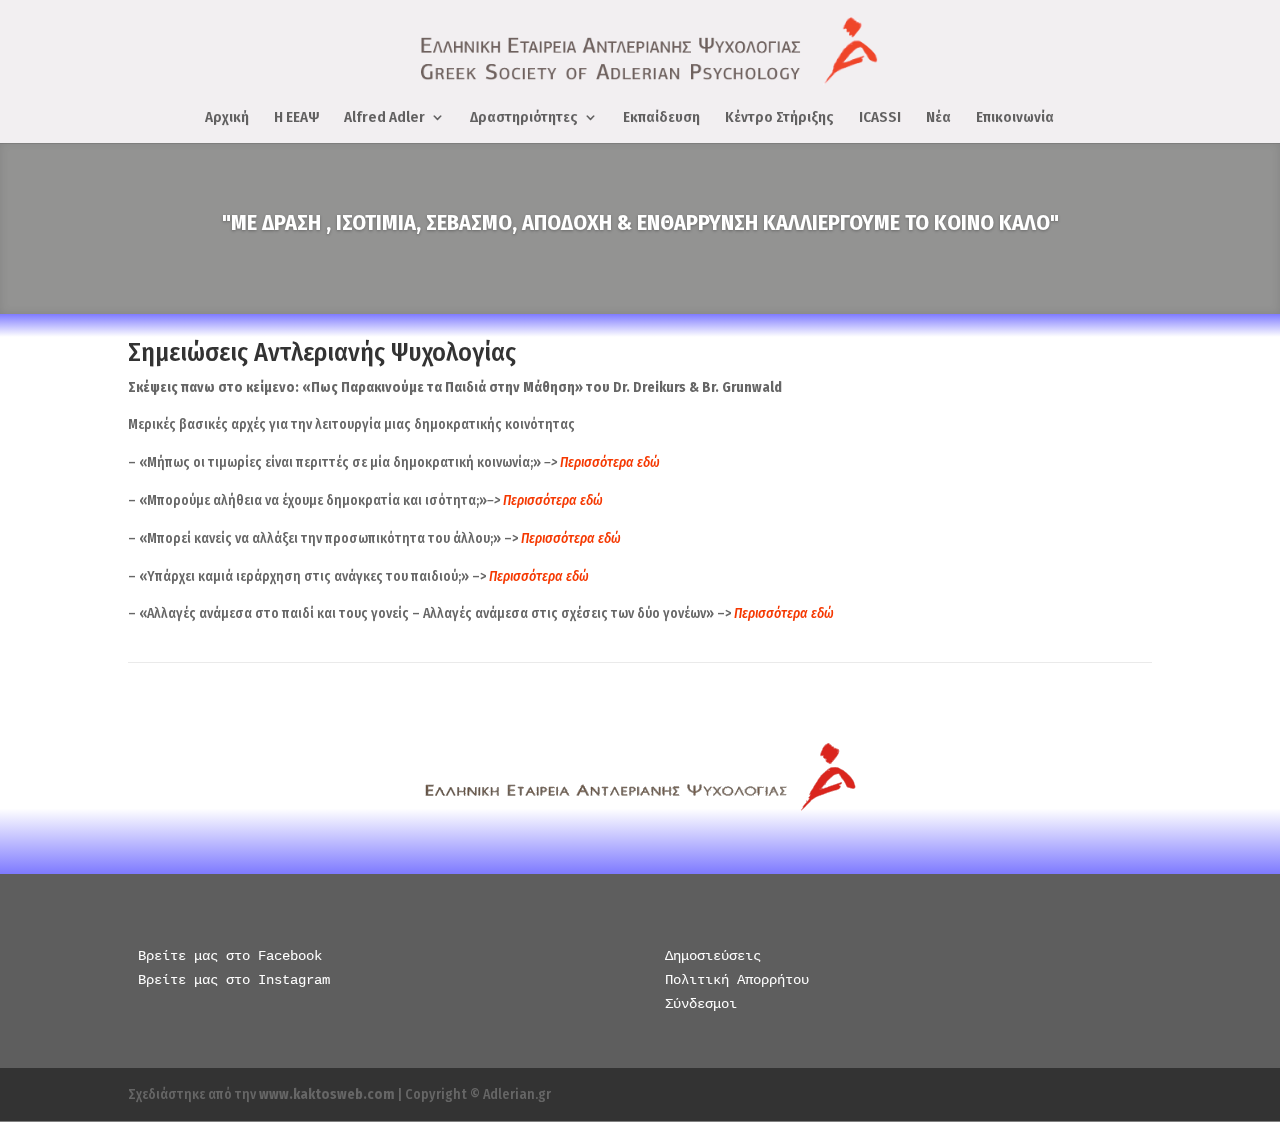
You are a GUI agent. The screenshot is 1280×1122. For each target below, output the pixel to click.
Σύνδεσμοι (701, 1004)
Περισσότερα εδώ (553, 500)
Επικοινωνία (1015, 118)
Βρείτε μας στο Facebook (230, 956)
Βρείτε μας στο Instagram (234, 980)
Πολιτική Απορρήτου (737, 980)
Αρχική (227, 118)
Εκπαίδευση (661, 118)
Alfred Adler (384, 118)
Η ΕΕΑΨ (296, 118)
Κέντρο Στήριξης (779, 118)
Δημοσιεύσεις (713, 956)
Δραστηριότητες (524, 118)
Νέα (938, 118)
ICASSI (880, 118)
